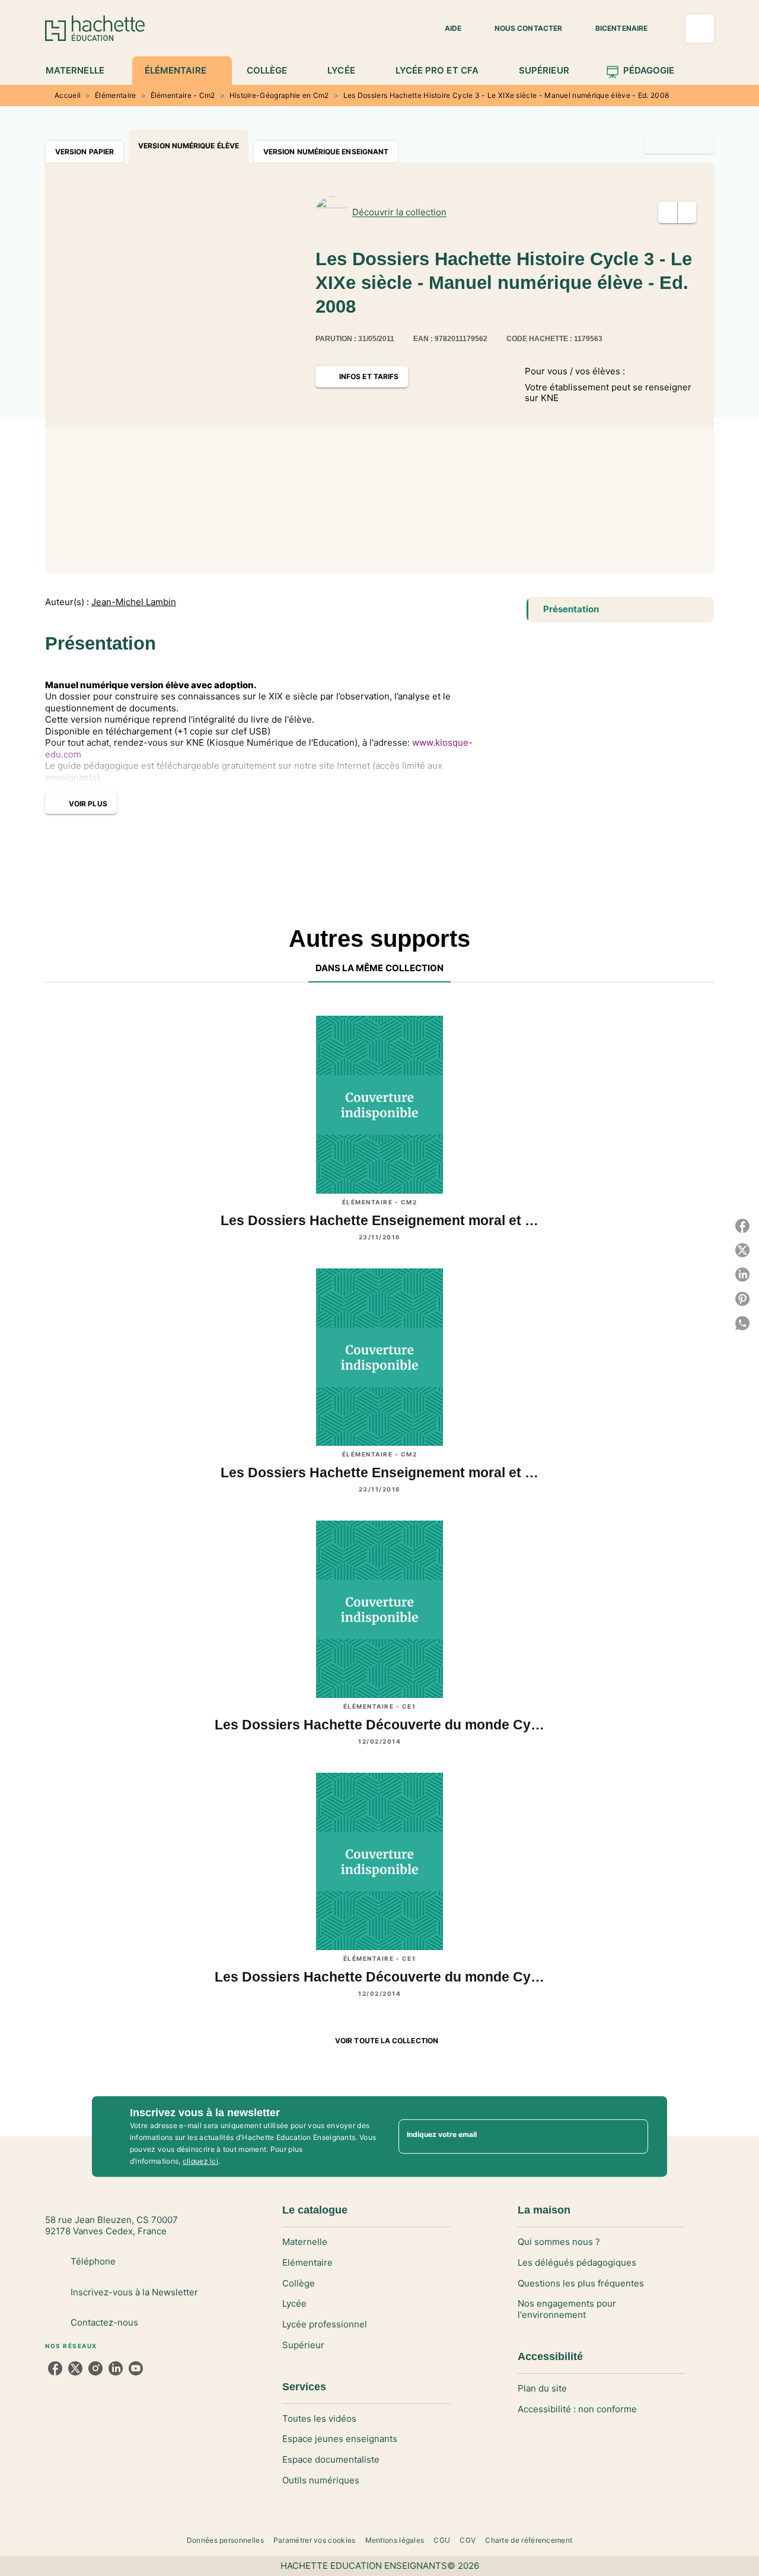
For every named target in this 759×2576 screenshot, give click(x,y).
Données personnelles (225, 2540)
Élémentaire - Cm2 (183, 95)
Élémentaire (115, 95)
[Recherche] (700, 28)
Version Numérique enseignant (326, 152)
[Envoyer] (634, 2136)
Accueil (68, 95)
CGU (442, 2540)
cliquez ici (200, 2161)
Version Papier (84, 152)
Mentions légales (395, 2540)
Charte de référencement (529, 2540)
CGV (468, 2540)
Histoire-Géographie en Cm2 (279, 95)
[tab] (82, 71)
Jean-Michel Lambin (134, 602)
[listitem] (55, 2368)
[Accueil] (95, 28)
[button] (446, 28)
